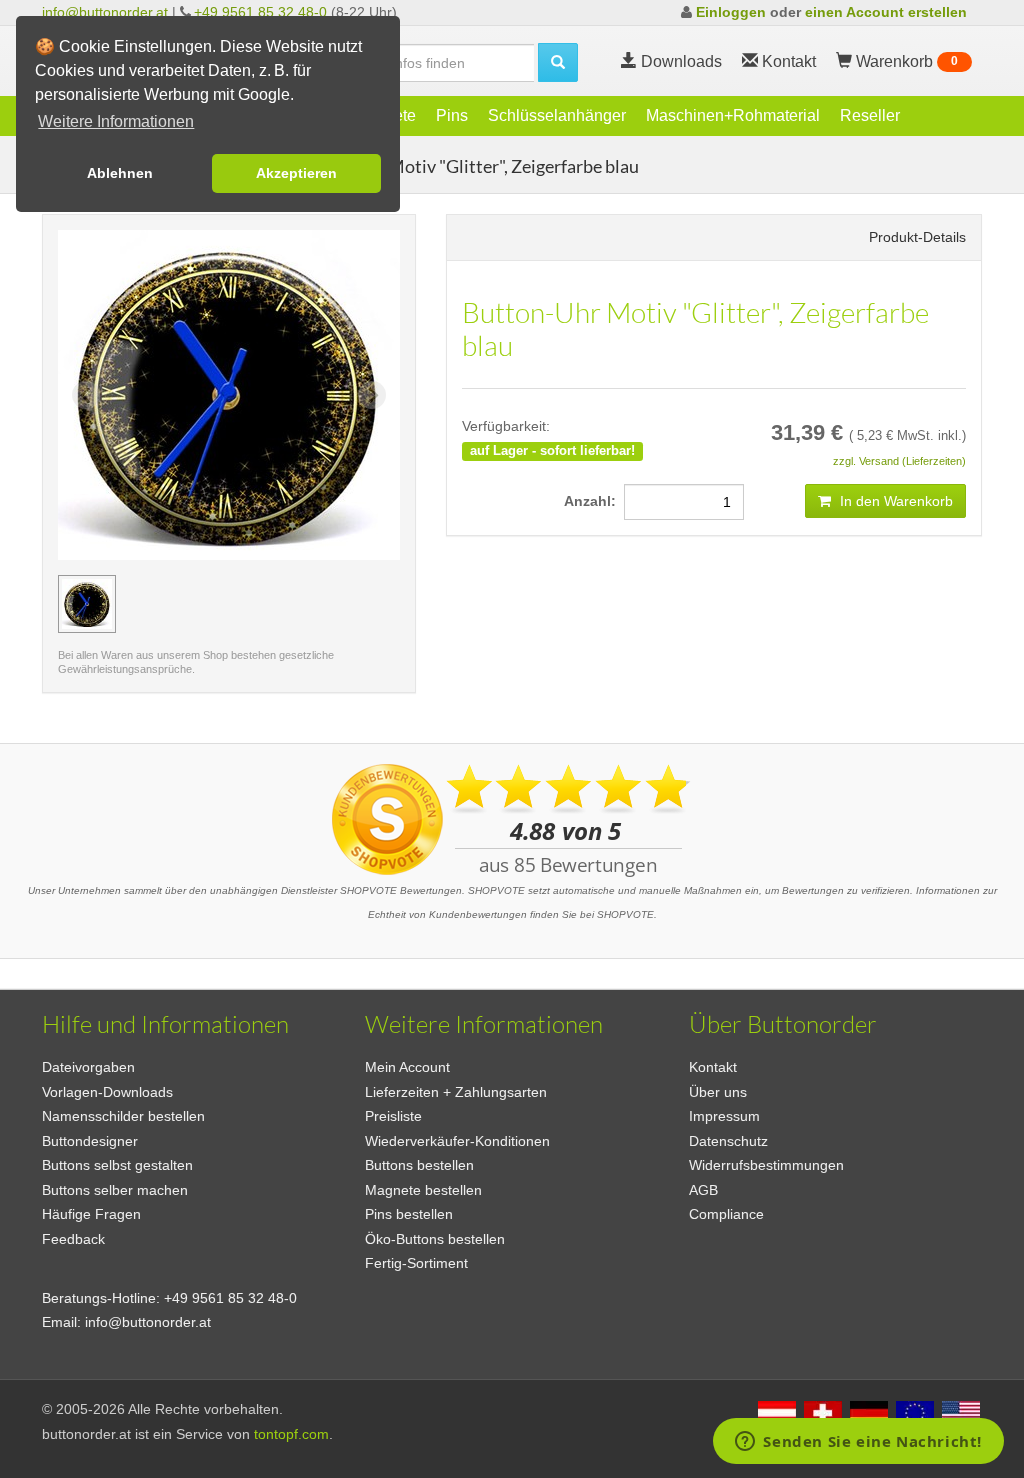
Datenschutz (728, 1141)
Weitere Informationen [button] (116, 121)
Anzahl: (594, 501)
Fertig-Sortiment (416, 1263)
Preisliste (393, 1116)
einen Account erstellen (886, 12)
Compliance (726, 1214)
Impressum (724, 1116)
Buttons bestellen (419, 1165)
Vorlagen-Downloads (107, 1092)
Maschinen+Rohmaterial (733, 115)
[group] (87, 604)
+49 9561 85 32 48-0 (260, 12)
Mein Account (407, 1067)
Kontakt (713, 1067)
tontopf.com (291, 1434)
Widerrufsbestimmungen (766, 1165)
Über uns (718, 1092)
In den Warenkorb (894, 501)
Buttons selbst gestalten (117, 1165)
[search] (558, 62)
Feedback (73, 1239)
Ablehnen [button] (120, 173)
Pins (452, 115)
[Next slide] (372, 395)
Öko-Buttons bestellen (435, 1239)
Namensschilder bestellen (123, 1116)
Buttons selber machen (115, 1190)
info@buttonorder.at (105, 12)
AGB (703, 1190)
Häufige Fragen (91, 1214)
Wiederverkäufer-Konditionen (457, 1141)
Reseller (870, 115)
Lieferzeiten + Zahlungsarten (456, 1092)
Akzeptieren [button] (296, 173)
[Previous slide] (86, 395)
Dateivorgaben (88, 1067)
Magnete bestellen (423, 1190)
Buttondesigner (90, 1141)
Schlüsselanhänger (557, 115)
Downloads (679, 61)
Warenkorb (905, 61)
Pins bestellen (409, 1214)
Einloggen (731, 12)
